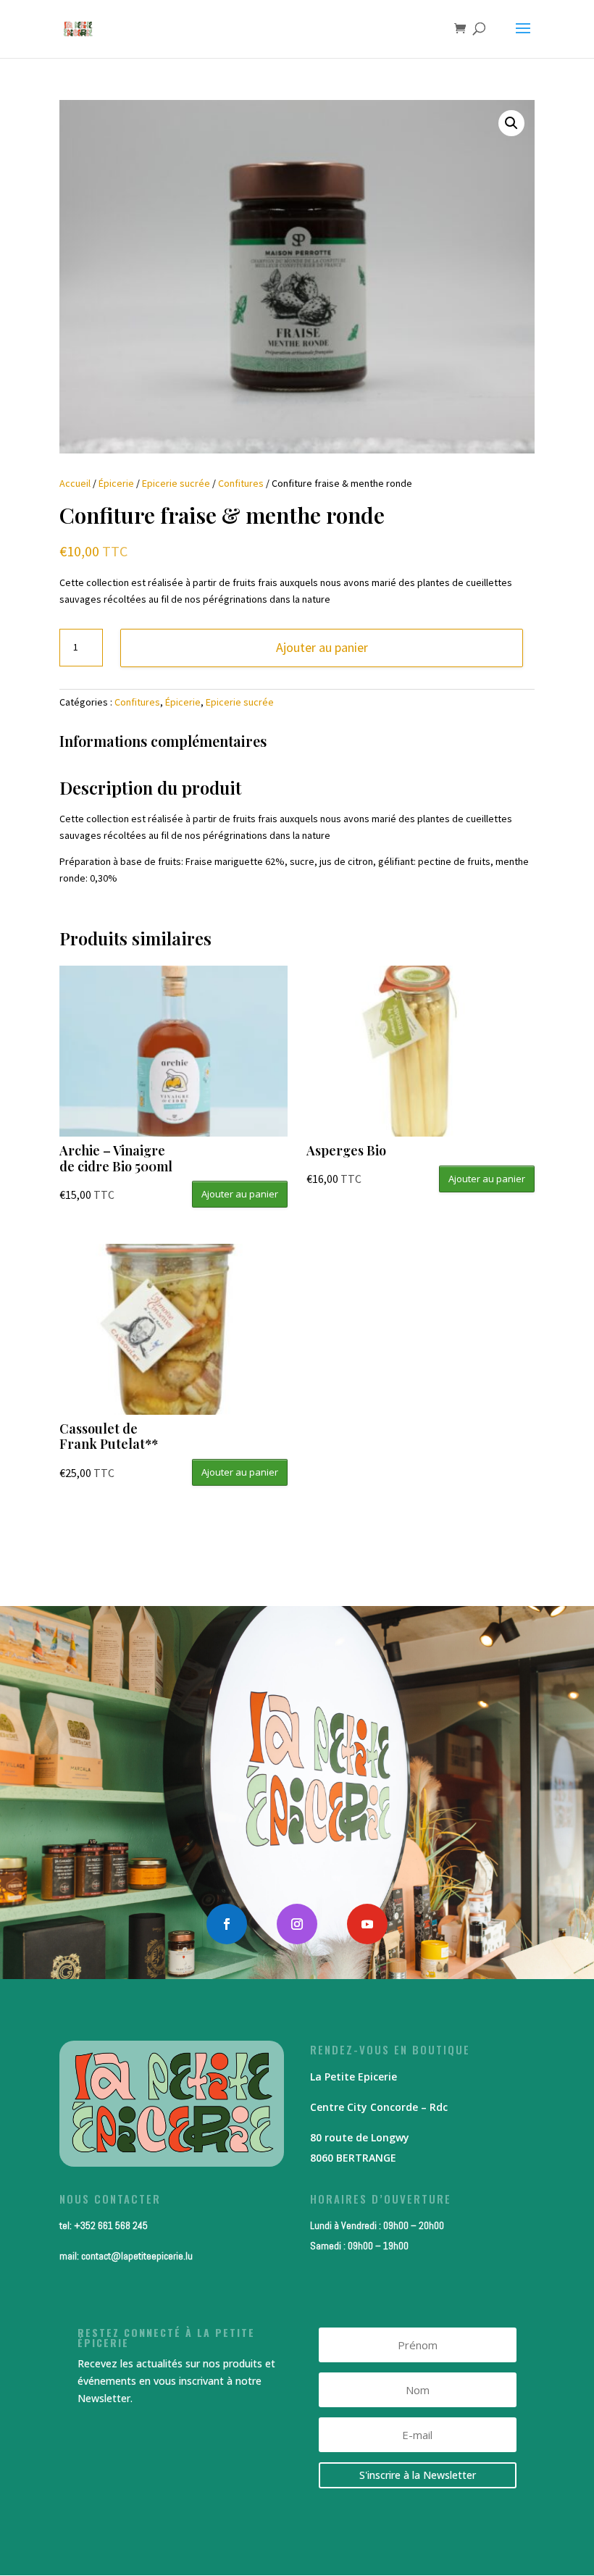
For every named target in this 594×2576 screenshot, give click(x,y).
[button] (511, 123)
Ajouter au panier (322, 647)
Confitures (241, 483)
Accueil (75, 483)
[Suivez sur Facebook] (227, 1924)
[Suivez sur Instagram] (297, 1924)
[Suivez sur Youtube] (367, 1924)
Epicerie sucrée (176, 483)
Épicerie (116, 483)
